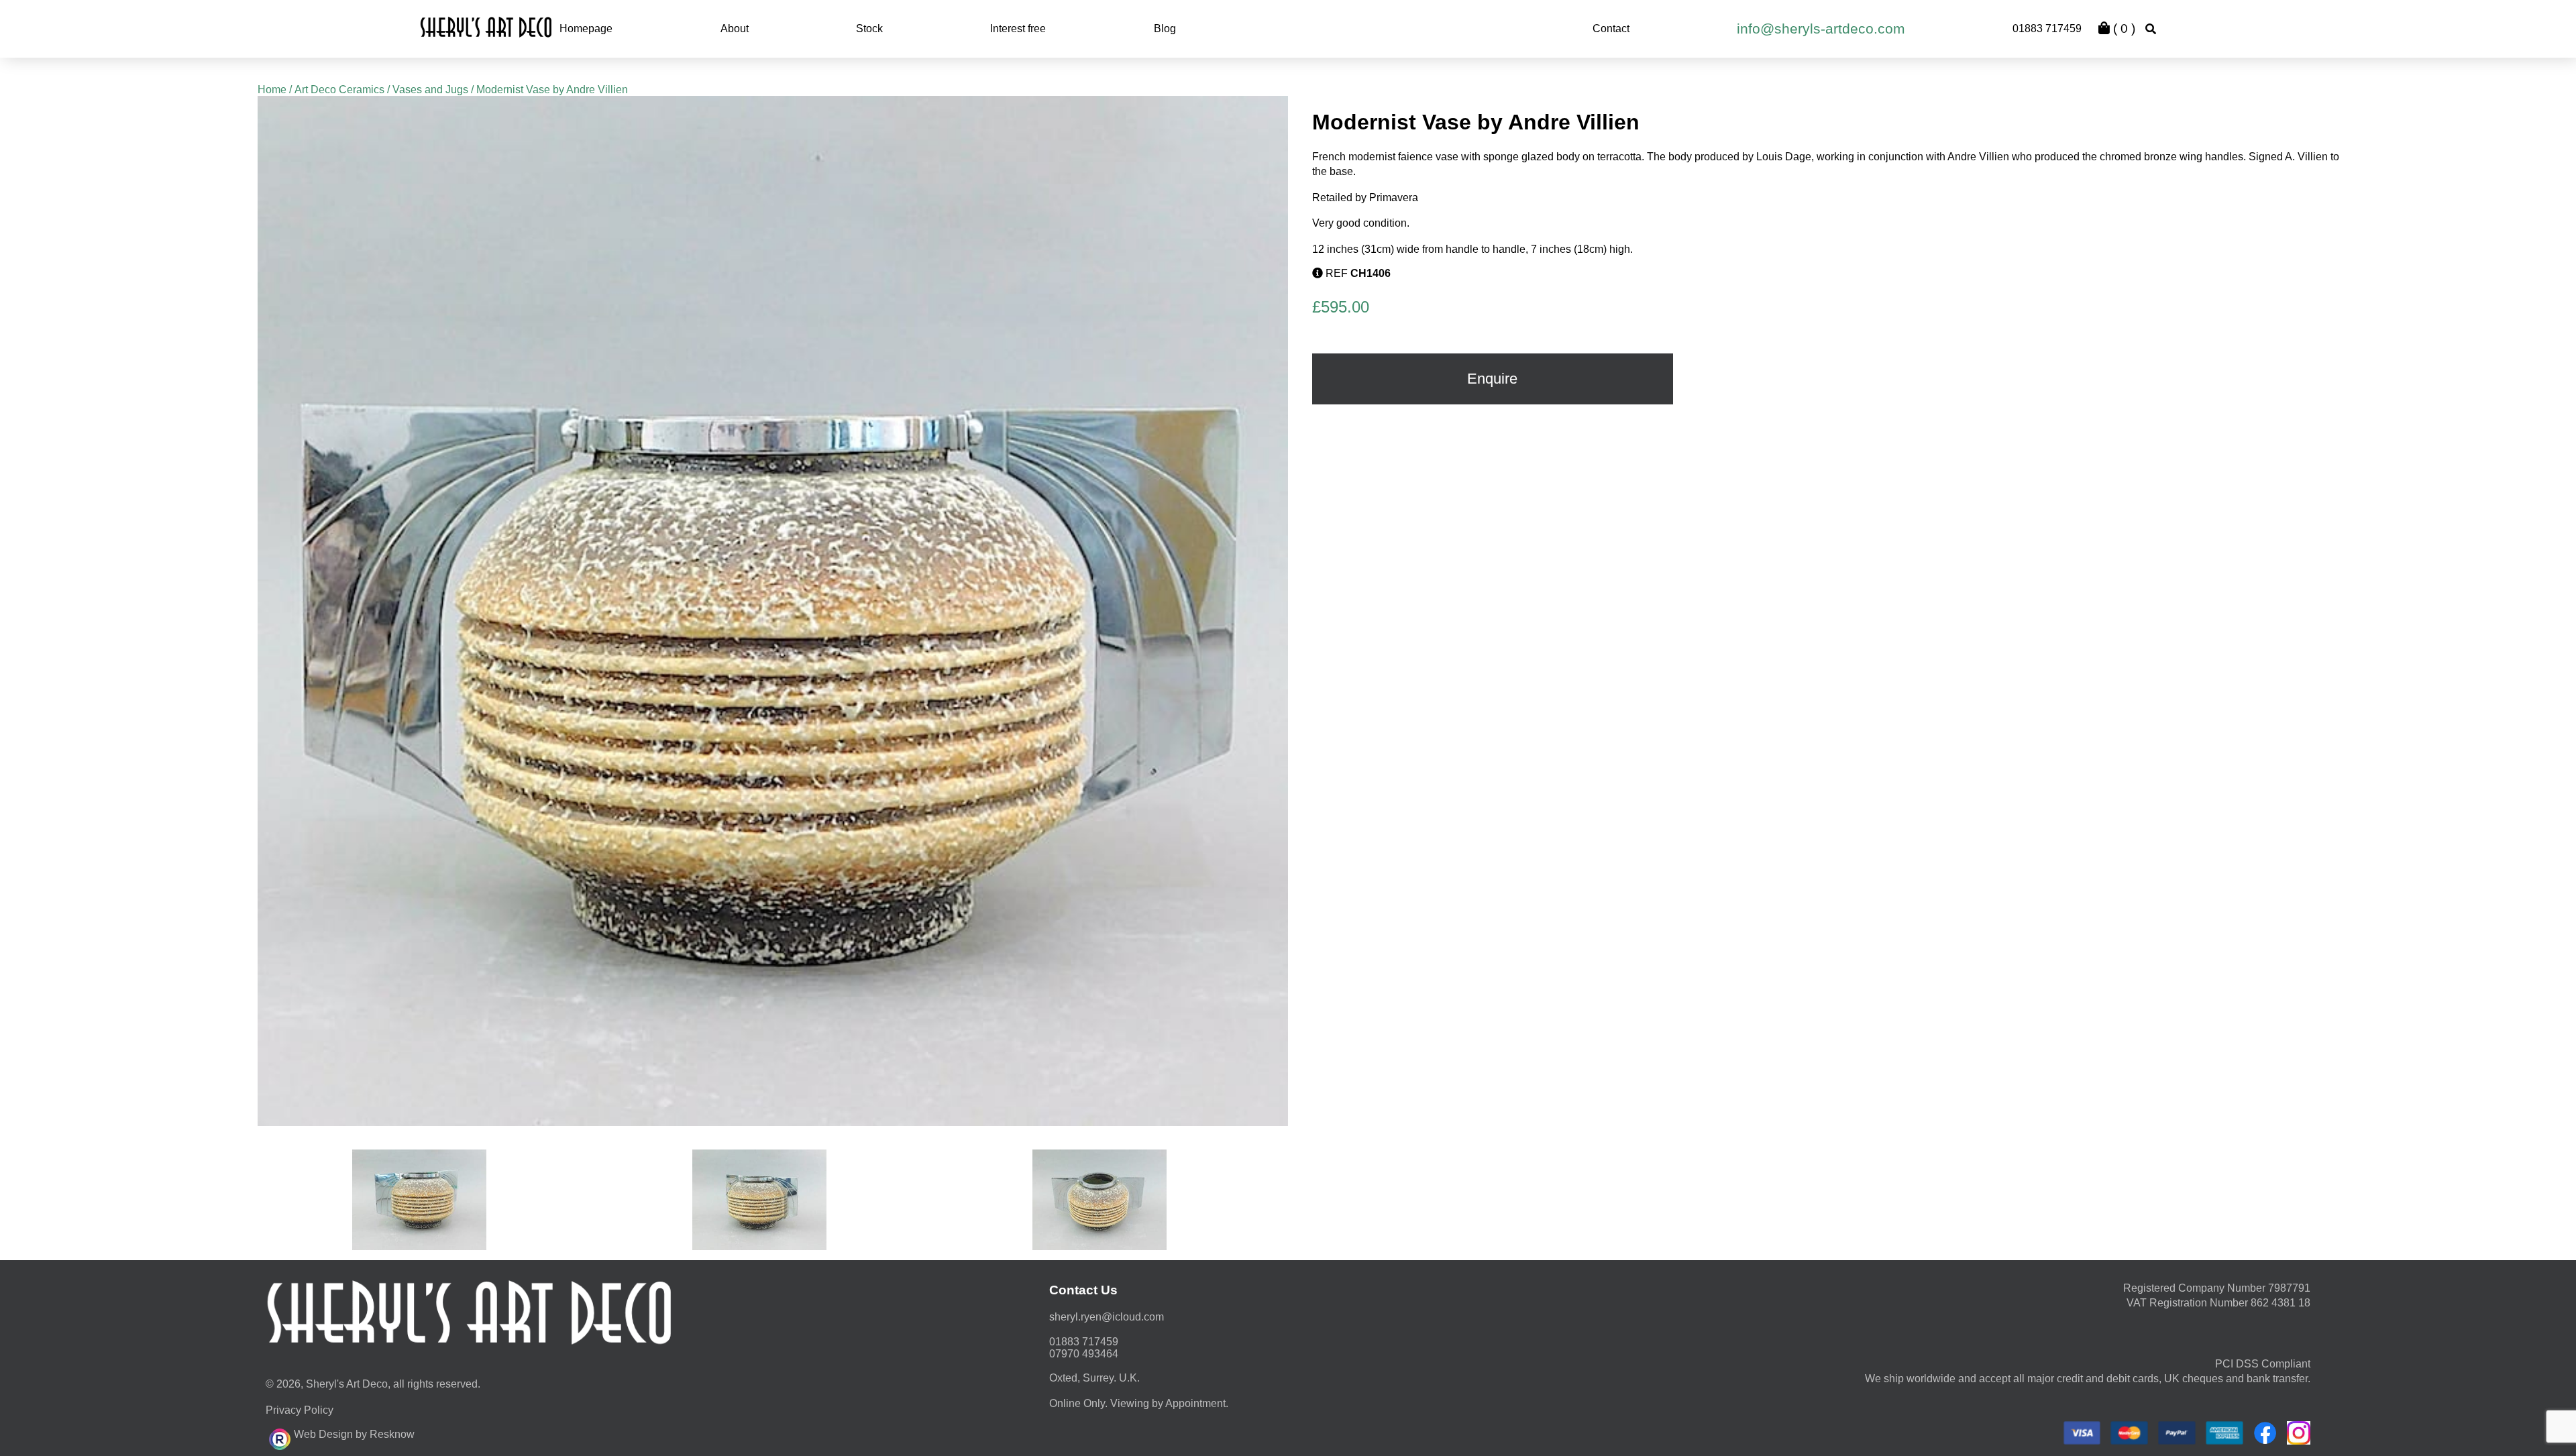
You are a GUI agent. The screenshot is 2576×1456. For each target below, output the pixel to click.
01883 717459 (2047, 29)
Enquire (1492, 379)
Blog (1165, 29)
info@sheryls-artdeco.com (1821, 29)
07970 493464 (1084, 1354)
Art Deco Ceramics (339, 90)
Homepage (586, 29)
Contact (1611, 29)
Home (272, 90)
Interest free (1018, 29)
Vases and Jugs (430, 90)
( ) (2123, 29)
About (735, 29)
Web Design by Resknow (354, 1434)
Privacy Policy (300, 1410)
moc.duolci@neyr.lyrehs (1107, 1317)
